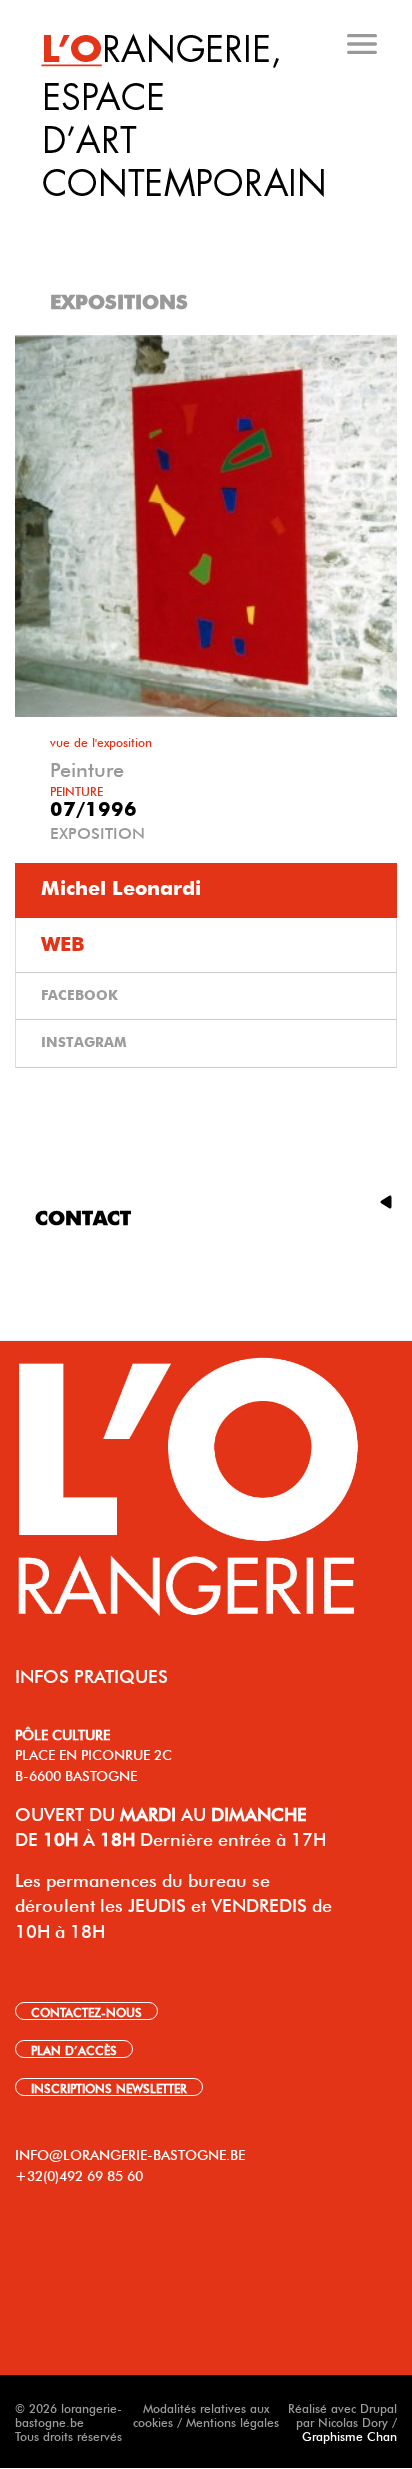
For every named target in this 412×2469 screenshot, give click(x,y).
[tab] (208, 219)
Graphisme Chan (349, 2435)
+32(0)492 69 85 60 (79, 2174)
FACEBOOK (79, 996)
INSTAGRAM (84, 1043)
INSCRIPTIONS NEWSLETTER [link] (109, 2087)
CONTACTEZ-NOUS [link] (86, 2011)
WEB (63, 945)
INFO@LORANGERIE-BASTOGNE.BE (130, 2153)
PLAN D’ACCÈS (74, 2049)
